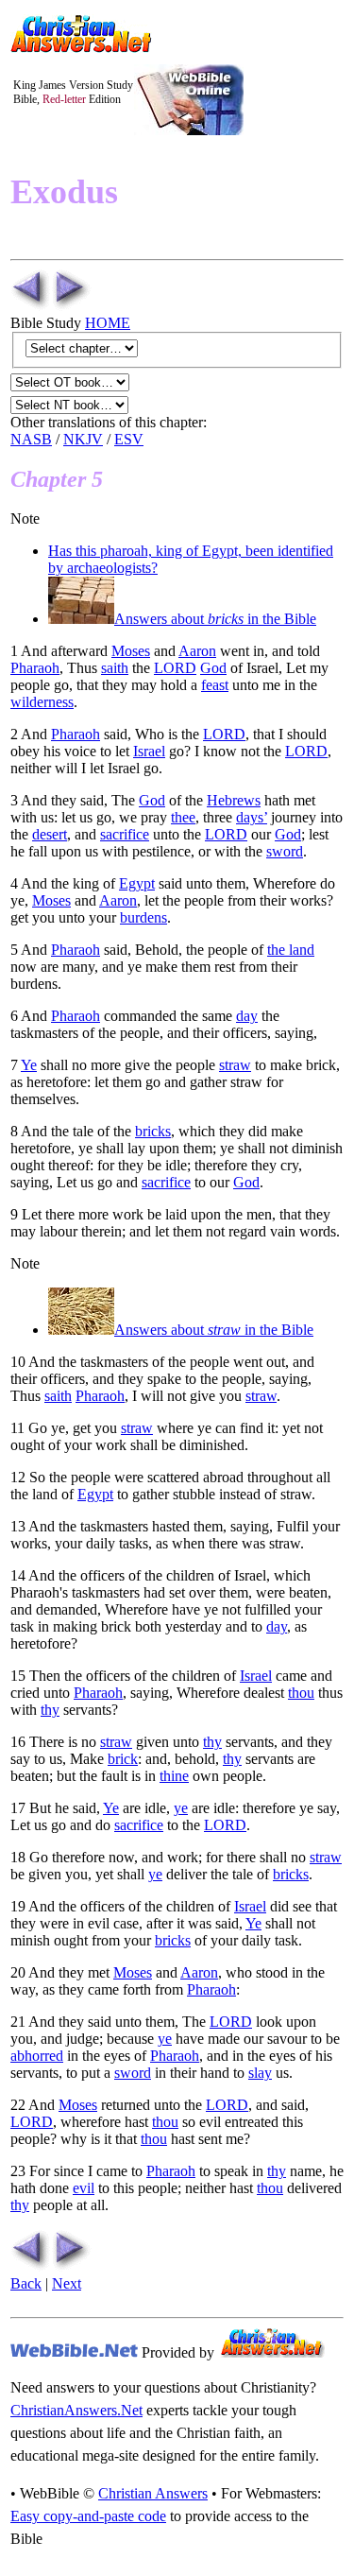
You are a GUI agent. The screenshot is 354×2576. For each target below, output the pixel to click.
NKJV (83, 439)
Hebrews (234, 800)
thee (183, 817)
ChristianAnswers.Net (76, 2410)
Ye (29, 1065)
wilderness (42, 702)
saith (115, 668)
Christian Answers (153, 2493)
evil (84, 2188)
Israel (149, 751)
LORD (175, 668)
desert (50, 834)
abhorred (37, 2056)
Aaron (197, 651)
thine (174, 1776)
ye (181, 1808)
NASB (31, 439)
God (213, 668)
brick (123, 1759)
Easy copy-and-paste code (88, 2516)
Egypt (137, 883)
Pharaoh (35, 668)
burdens (143, 917)
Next (67, 2283)
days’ (252, 817)
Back (26, 2283)
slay (260, 2073)
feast (215, 685)
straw (235, 1065)
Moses (131, 651)
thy (50, 1710)
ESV (129, 439)
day (247, 1016)
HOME (108, 323)
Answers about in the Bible (215, 619)
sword (285, 851)
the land (291, 950)
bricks (153, 1131)
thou (301, 1693)
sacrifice (125, 834)
